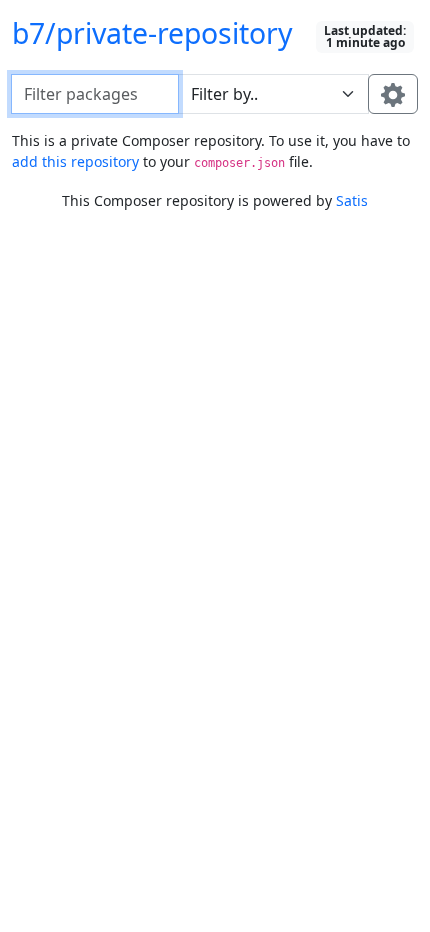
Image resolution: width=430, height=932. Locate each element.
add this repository (75, 161)
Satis (352, 200)
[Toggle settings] (393, 94)
